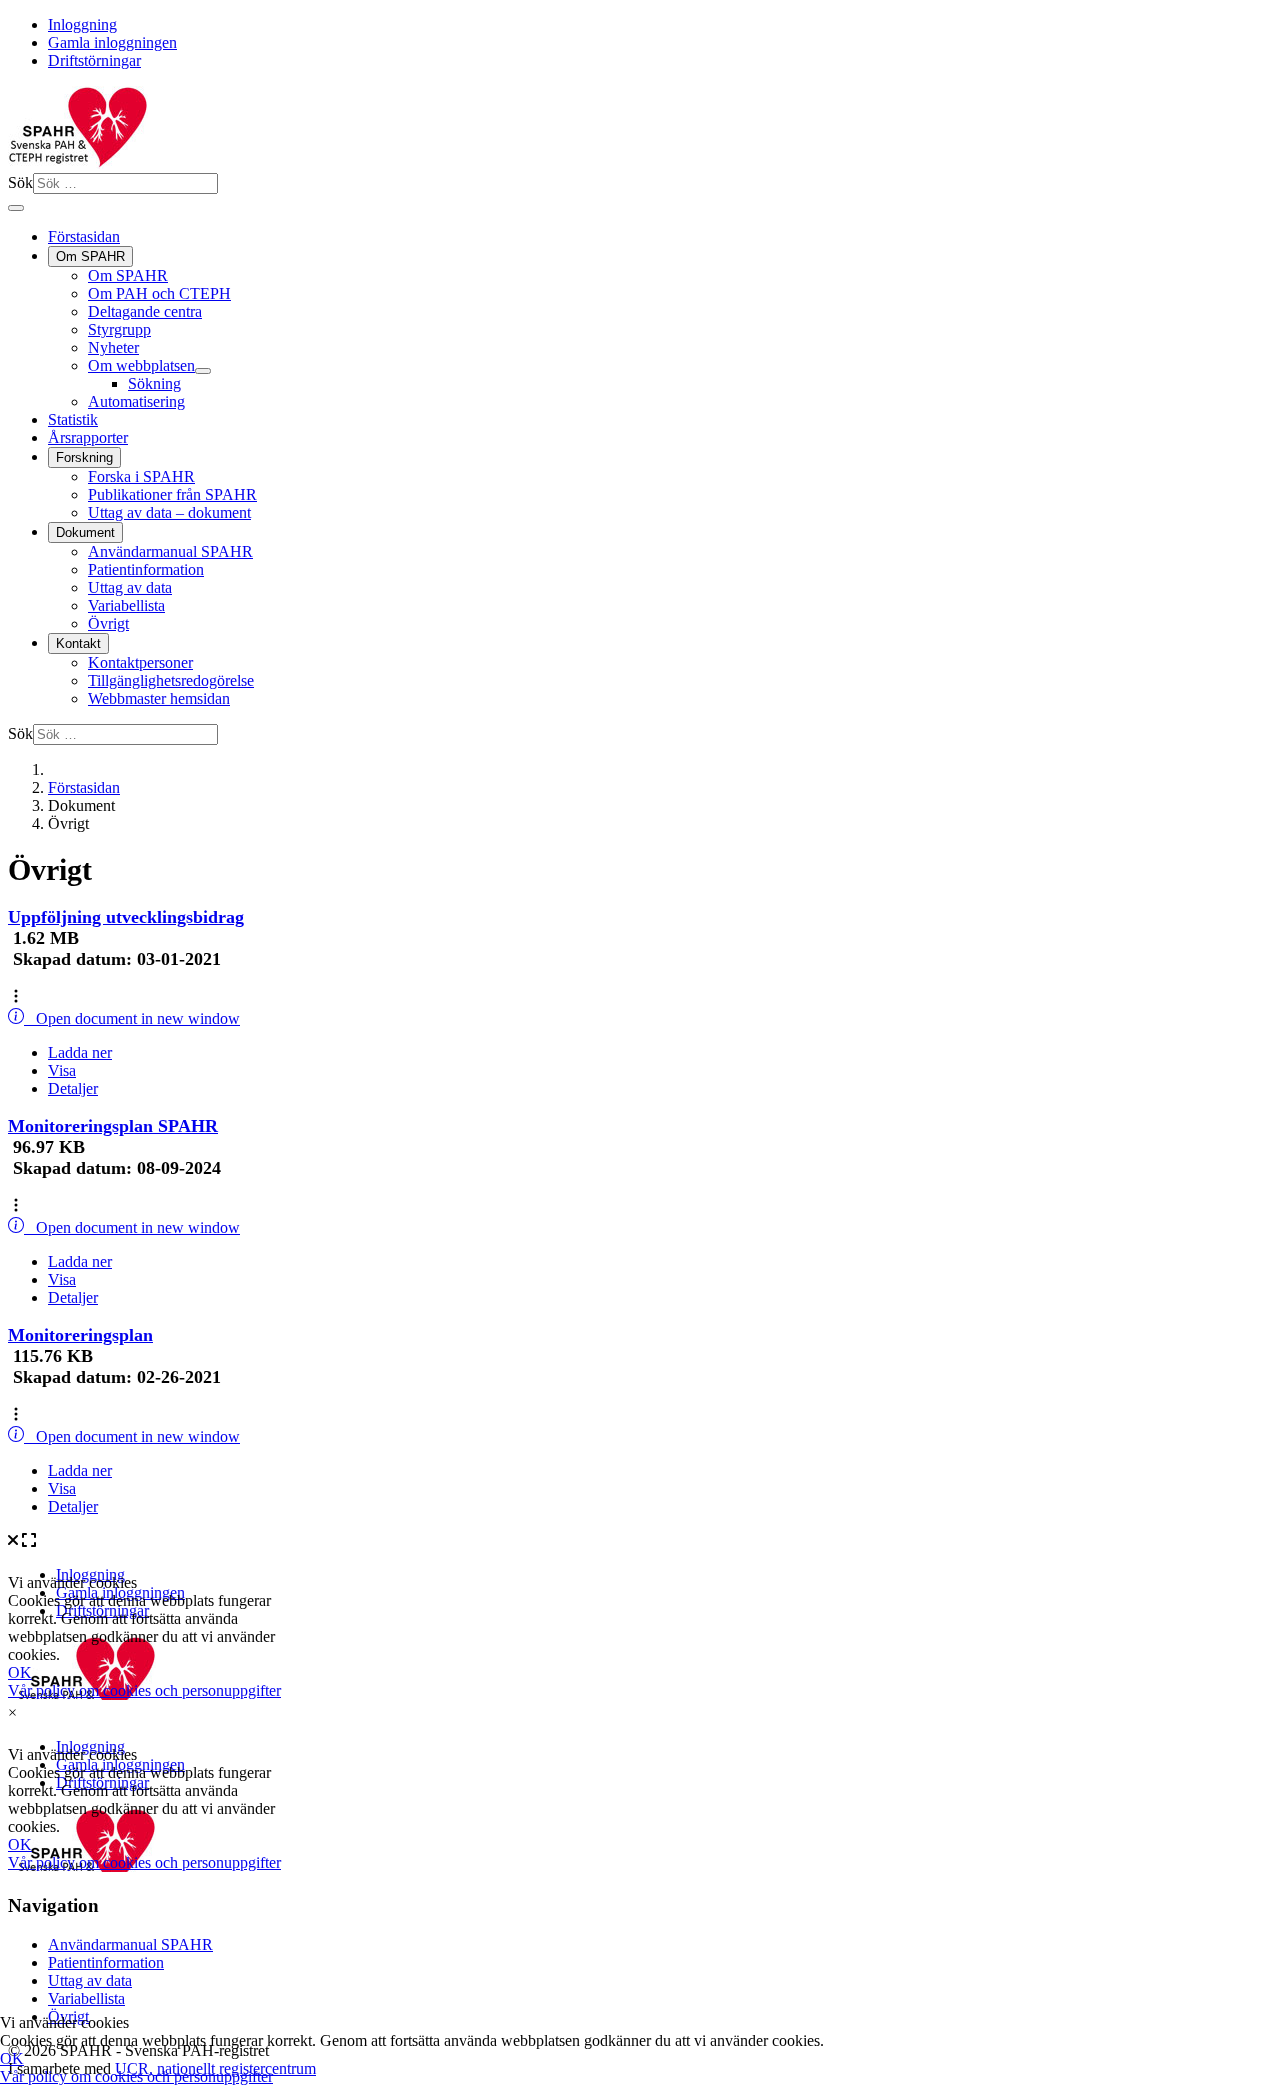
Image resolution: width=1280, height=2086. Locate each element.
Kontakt (78, 643)
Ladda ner (80, 1052)
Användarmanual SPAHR (170, 551)
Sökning (154, 383)
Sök (20, 182)
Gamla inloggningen (112, 42)
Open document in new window (132, 1018)
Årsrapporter (88, 437)
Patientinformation (146, 569)
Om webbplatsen (141, 365)
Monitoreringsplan (80, 1335)
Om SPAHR (90, 256)
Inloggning (82, 24)
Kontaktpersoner (140, 662)
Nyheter (113, 347)
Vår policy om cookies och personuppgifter (136, 2076)
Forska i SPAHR (141, 476)
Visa (62, 1070)
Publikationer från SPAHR (172, 494)
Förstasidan (84, 236)
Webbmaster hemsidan (159, 698)
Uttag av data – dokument (169, 512)
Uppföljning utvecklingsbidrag (126, 917)
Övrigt (108, 623)
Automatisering (136, 401)
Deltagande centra (145, 311)
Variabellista (126, 605)
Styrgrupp (119, 329)
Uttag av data (130, 587)
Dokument (85, 532)
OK (12, 2058)
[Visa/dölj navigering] (16, 208)
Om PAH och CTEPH (159, 293)
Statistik (73, 419)
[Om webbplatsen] (203, 371)
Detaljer (73, 1088)
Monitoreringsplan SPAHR (113, 1126)
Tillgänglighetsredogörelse (171, 680)
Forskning (84, 457)
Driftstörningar (94, 60)
